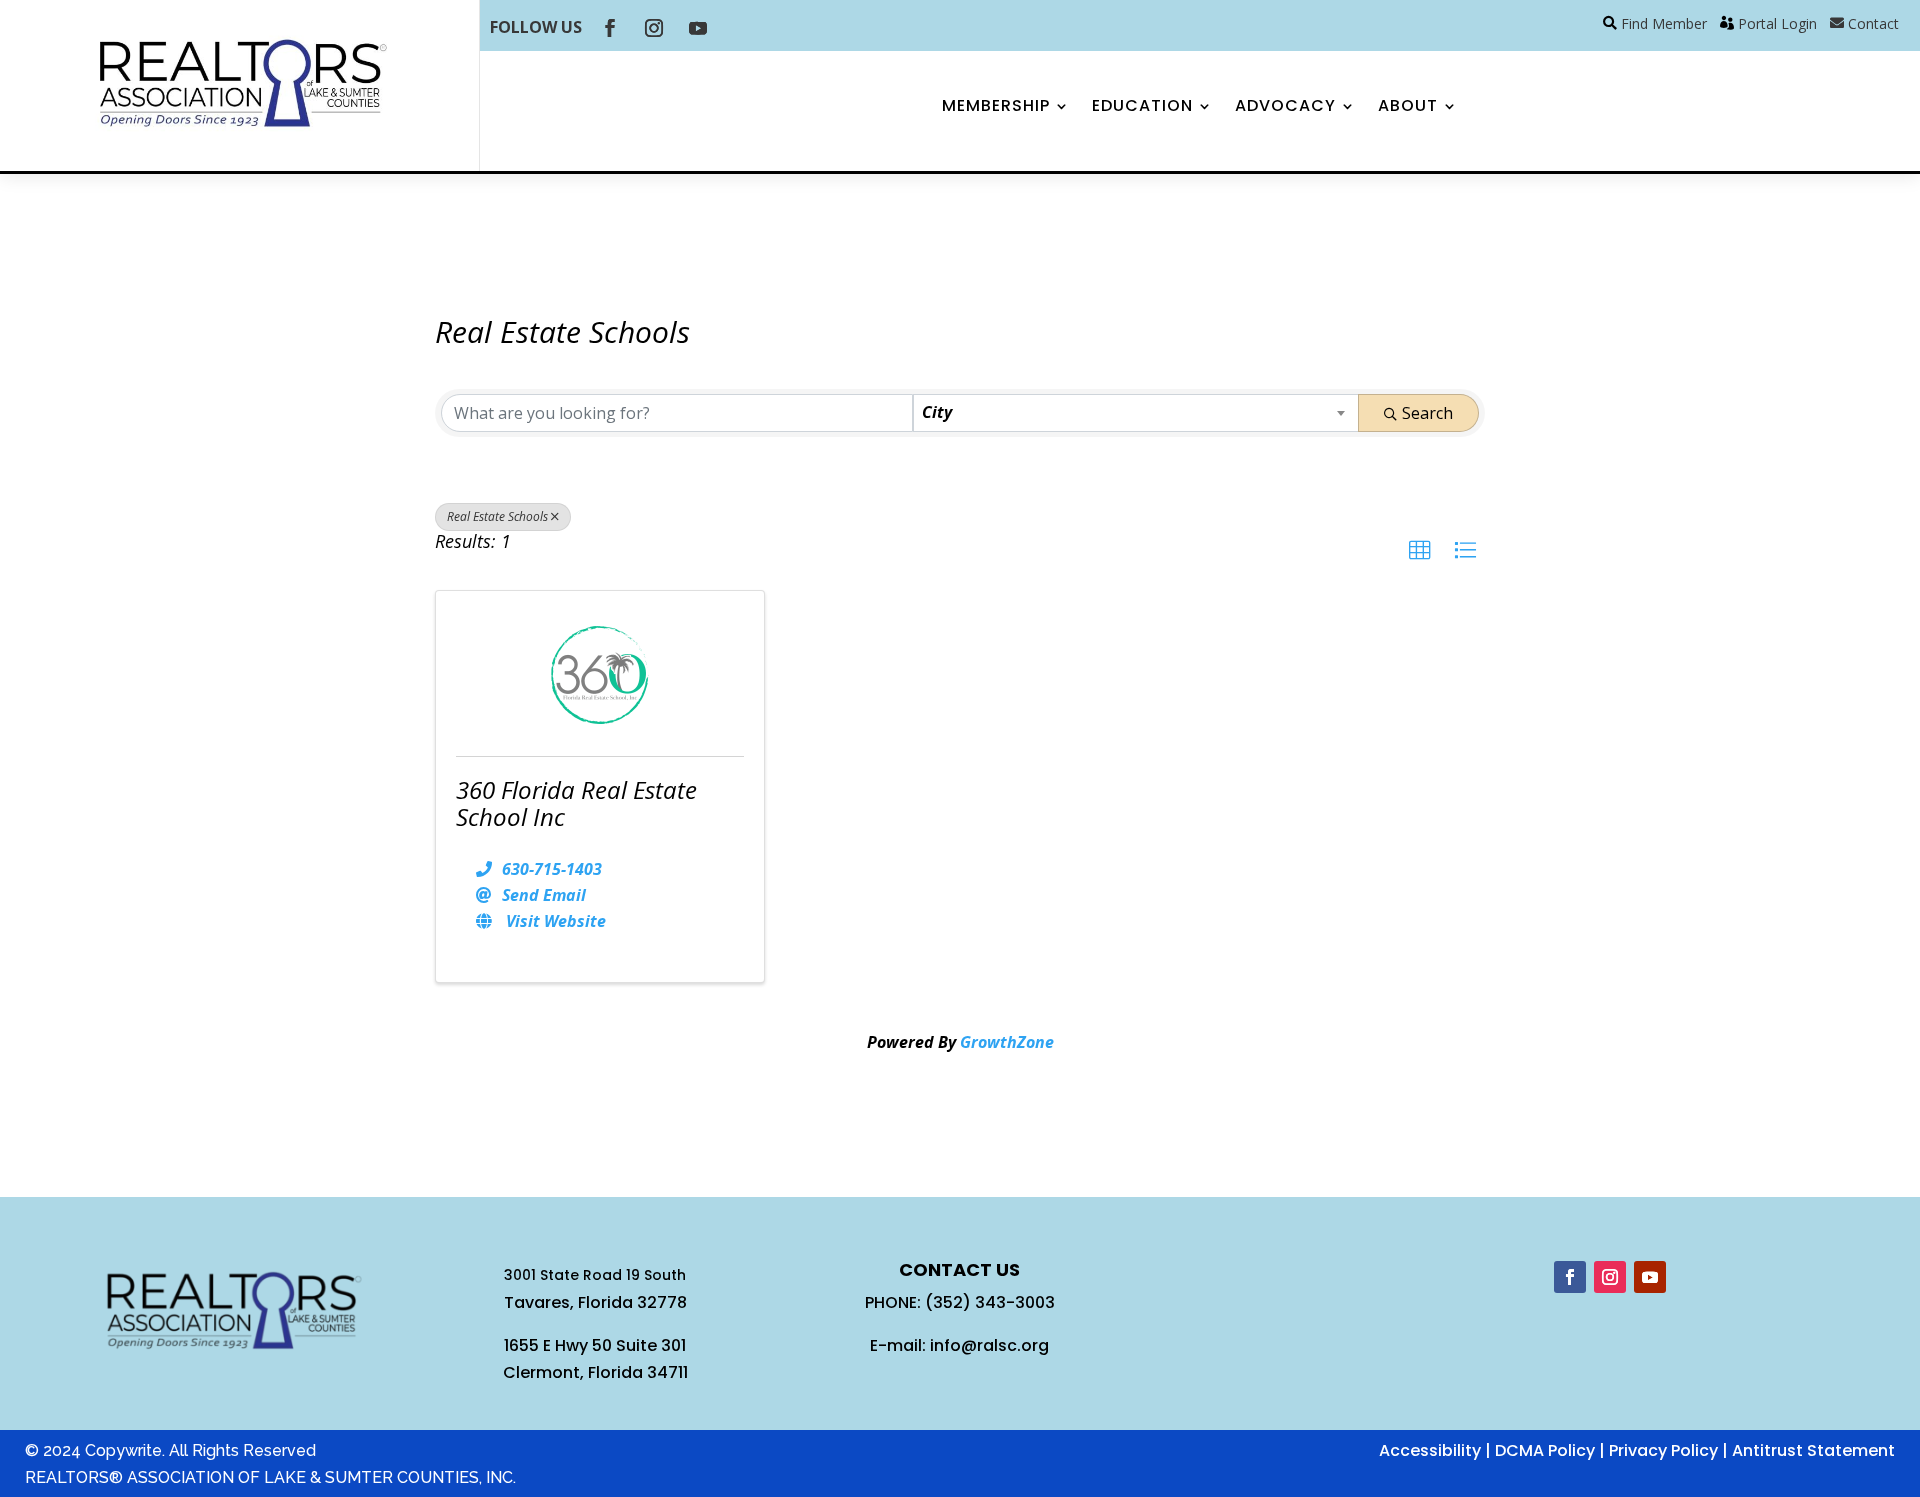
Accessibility (1430, 1450)
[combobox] (1136, 413)
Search (1427, 413)
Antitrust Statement (1813, 1450)
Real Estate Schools (497, 516)
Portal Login (1777, 23)
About (1408, 108)
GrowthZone (1007, 1042)
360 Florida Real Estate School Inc (576, 802)
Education (1142, 108)
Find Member (1664, 23)
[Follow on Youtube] (698, 28)
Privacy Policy (1663, 1450)
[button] (1420, 551)
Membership (996, 108)
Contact (1873, 23)
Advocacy (1285, 108)
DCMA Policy (1545, 1450)
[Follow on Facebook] (610, 28)
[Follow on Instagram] (654, 28)
